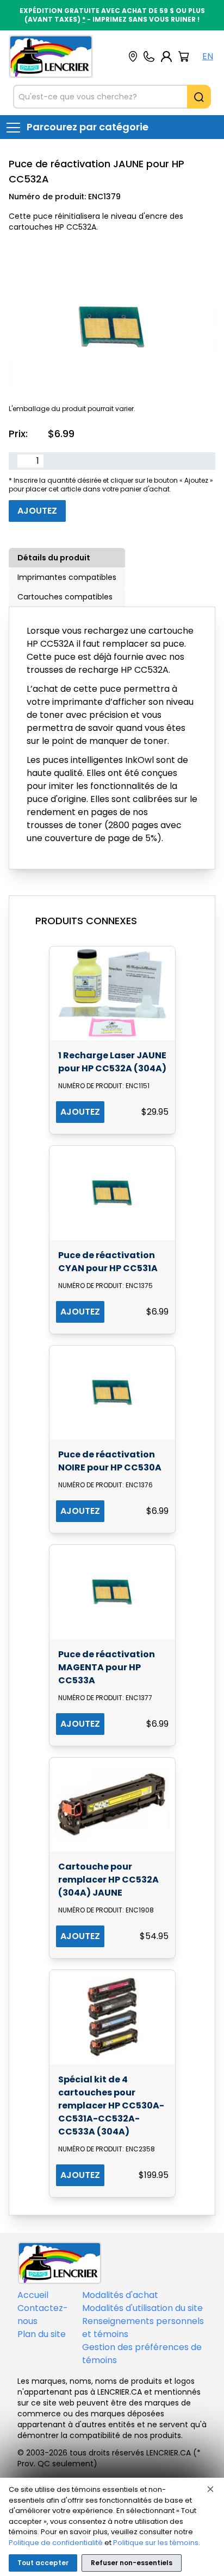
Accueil (33, 2295)
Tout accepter (43, 2563)
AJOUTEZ (80, 1112)
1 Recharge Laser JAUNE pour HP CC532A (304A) (112, 1062)
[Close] (210, 2489)
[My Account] (166, 56)
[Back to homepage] (51, 56)
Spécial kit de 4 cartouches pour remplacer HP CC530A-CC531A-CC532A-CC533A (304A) (111, 2105)
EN (208, 56)
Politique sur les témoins (156, 2543)
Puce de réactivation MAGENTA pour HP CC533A (107, 1667)
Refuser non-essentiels (132, 2563)
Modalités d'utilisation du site (142, 2308)
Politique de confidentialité (56, 2543)
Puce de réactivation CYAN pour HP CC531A (108, 1262)
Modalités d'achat (120, 2295)
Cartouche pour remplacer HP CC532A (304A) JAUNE (108, 1880)
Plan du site (42, 2334)
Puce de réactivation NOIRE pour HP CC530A (110, 1461)
